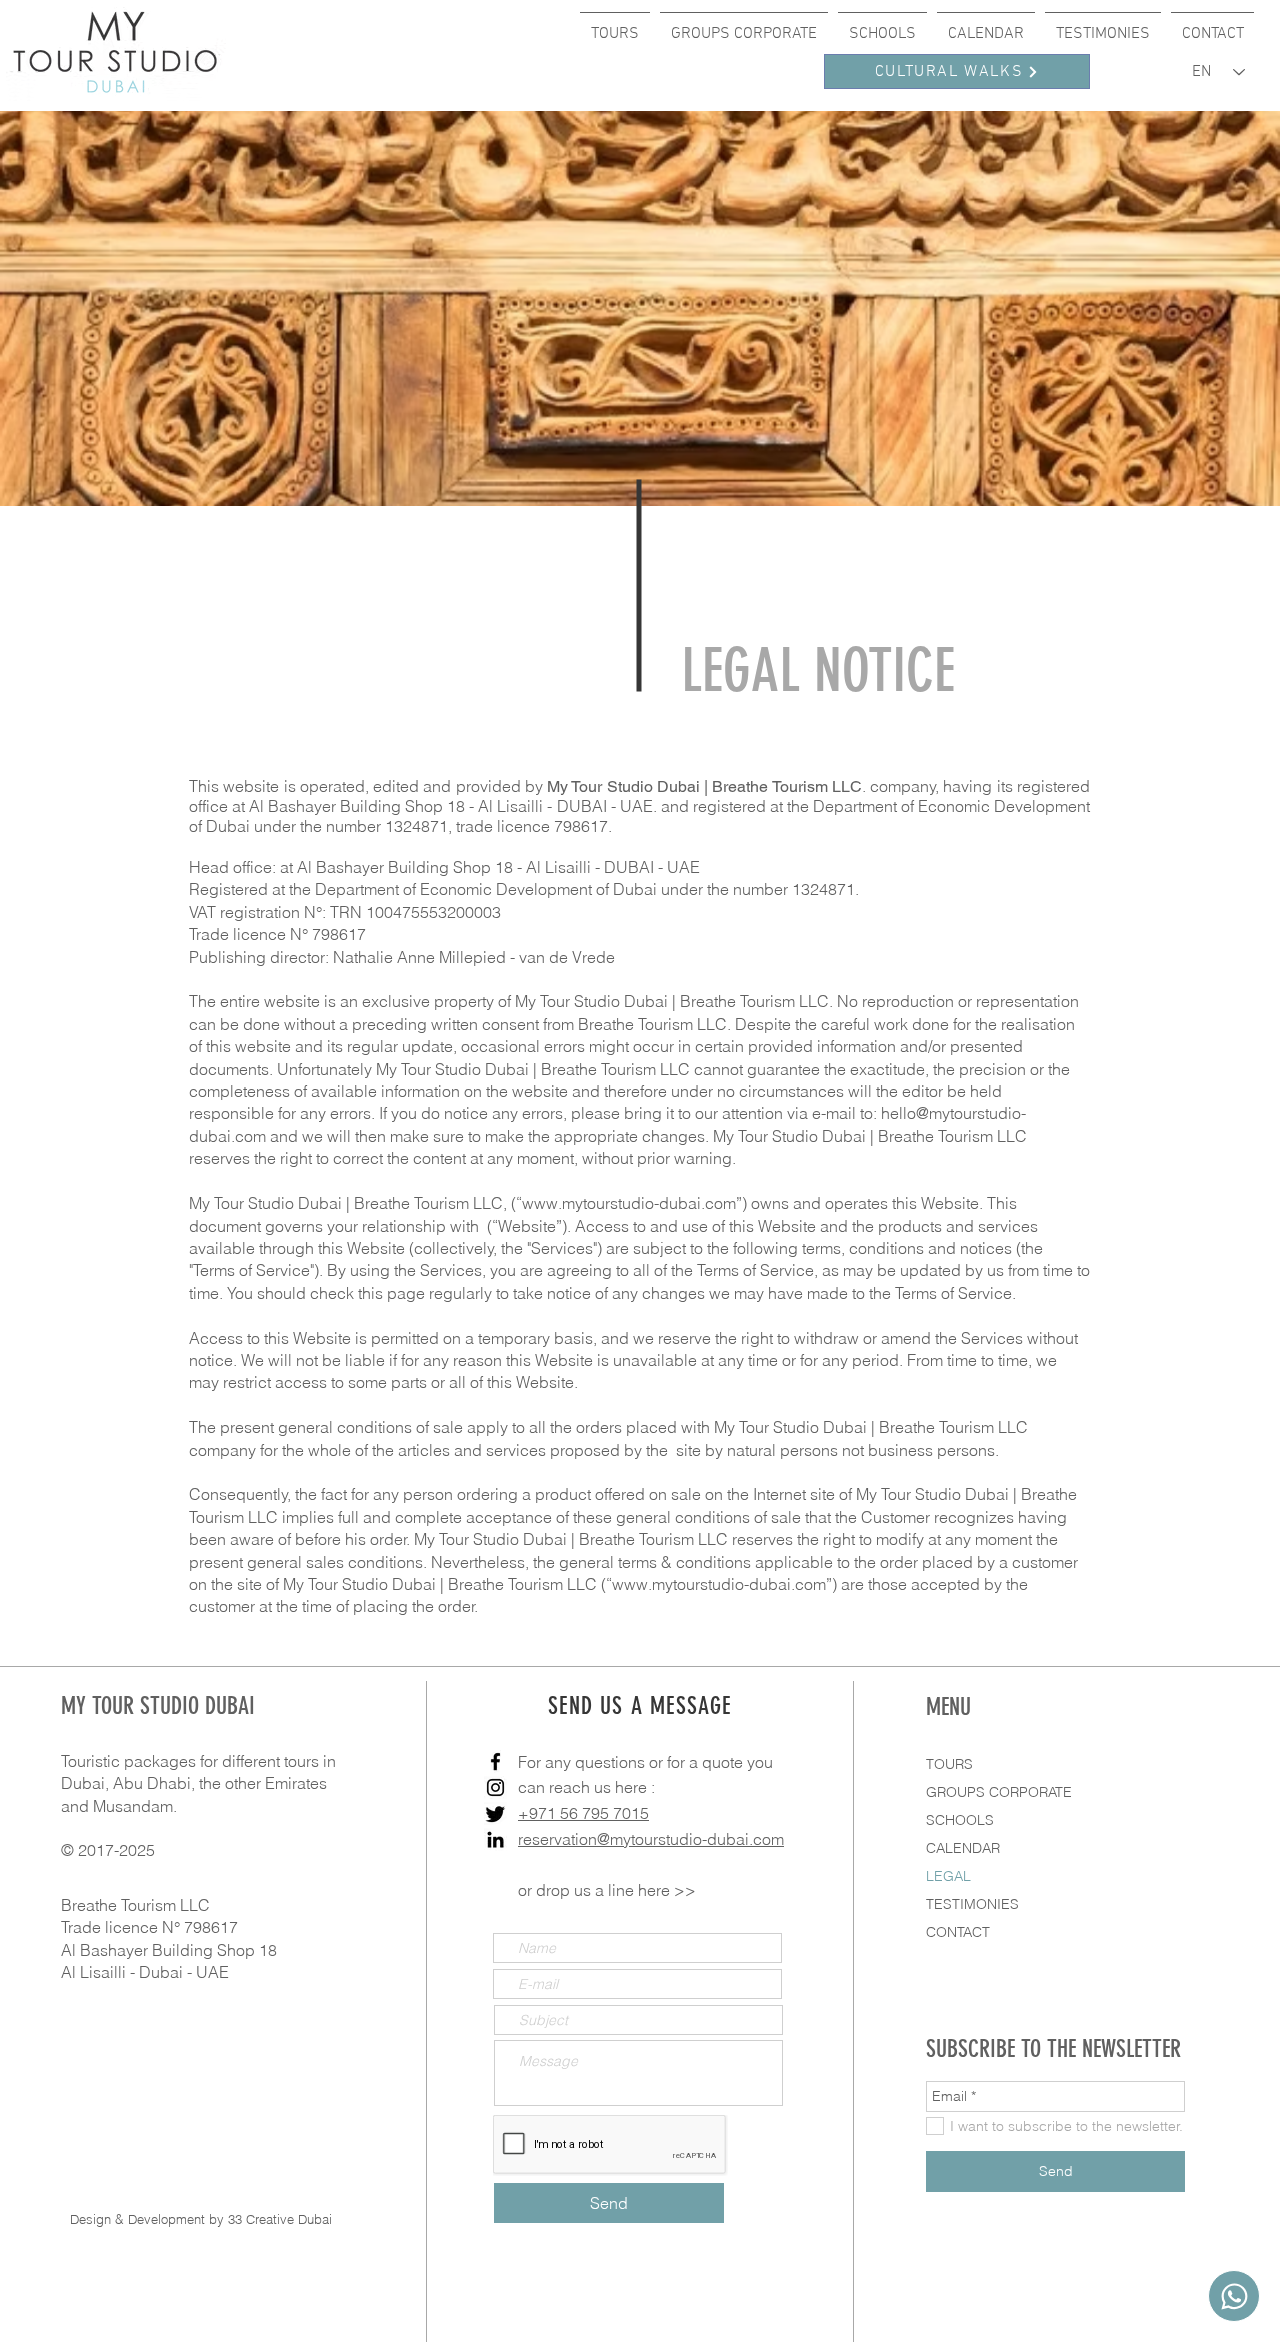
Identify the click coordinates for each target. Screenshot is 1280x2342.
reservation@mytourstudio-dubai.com (651, 1839)
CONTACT (958, 1932)
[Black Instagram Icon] (495, 1787)
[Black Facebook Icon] (495, 1761)
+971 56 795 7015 (583, 1813)
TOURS (949, 1764)
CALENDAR (963, 1848)
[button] (615, 25)
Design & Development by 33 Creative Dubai (201, 2219)
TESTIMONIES (972, 1904)
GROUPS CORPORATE (999, 1792)
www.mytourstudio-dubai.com (629, 1203)
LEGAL (948, 1876)
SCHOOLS (960, 1820)
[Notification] (1234, 2296)
